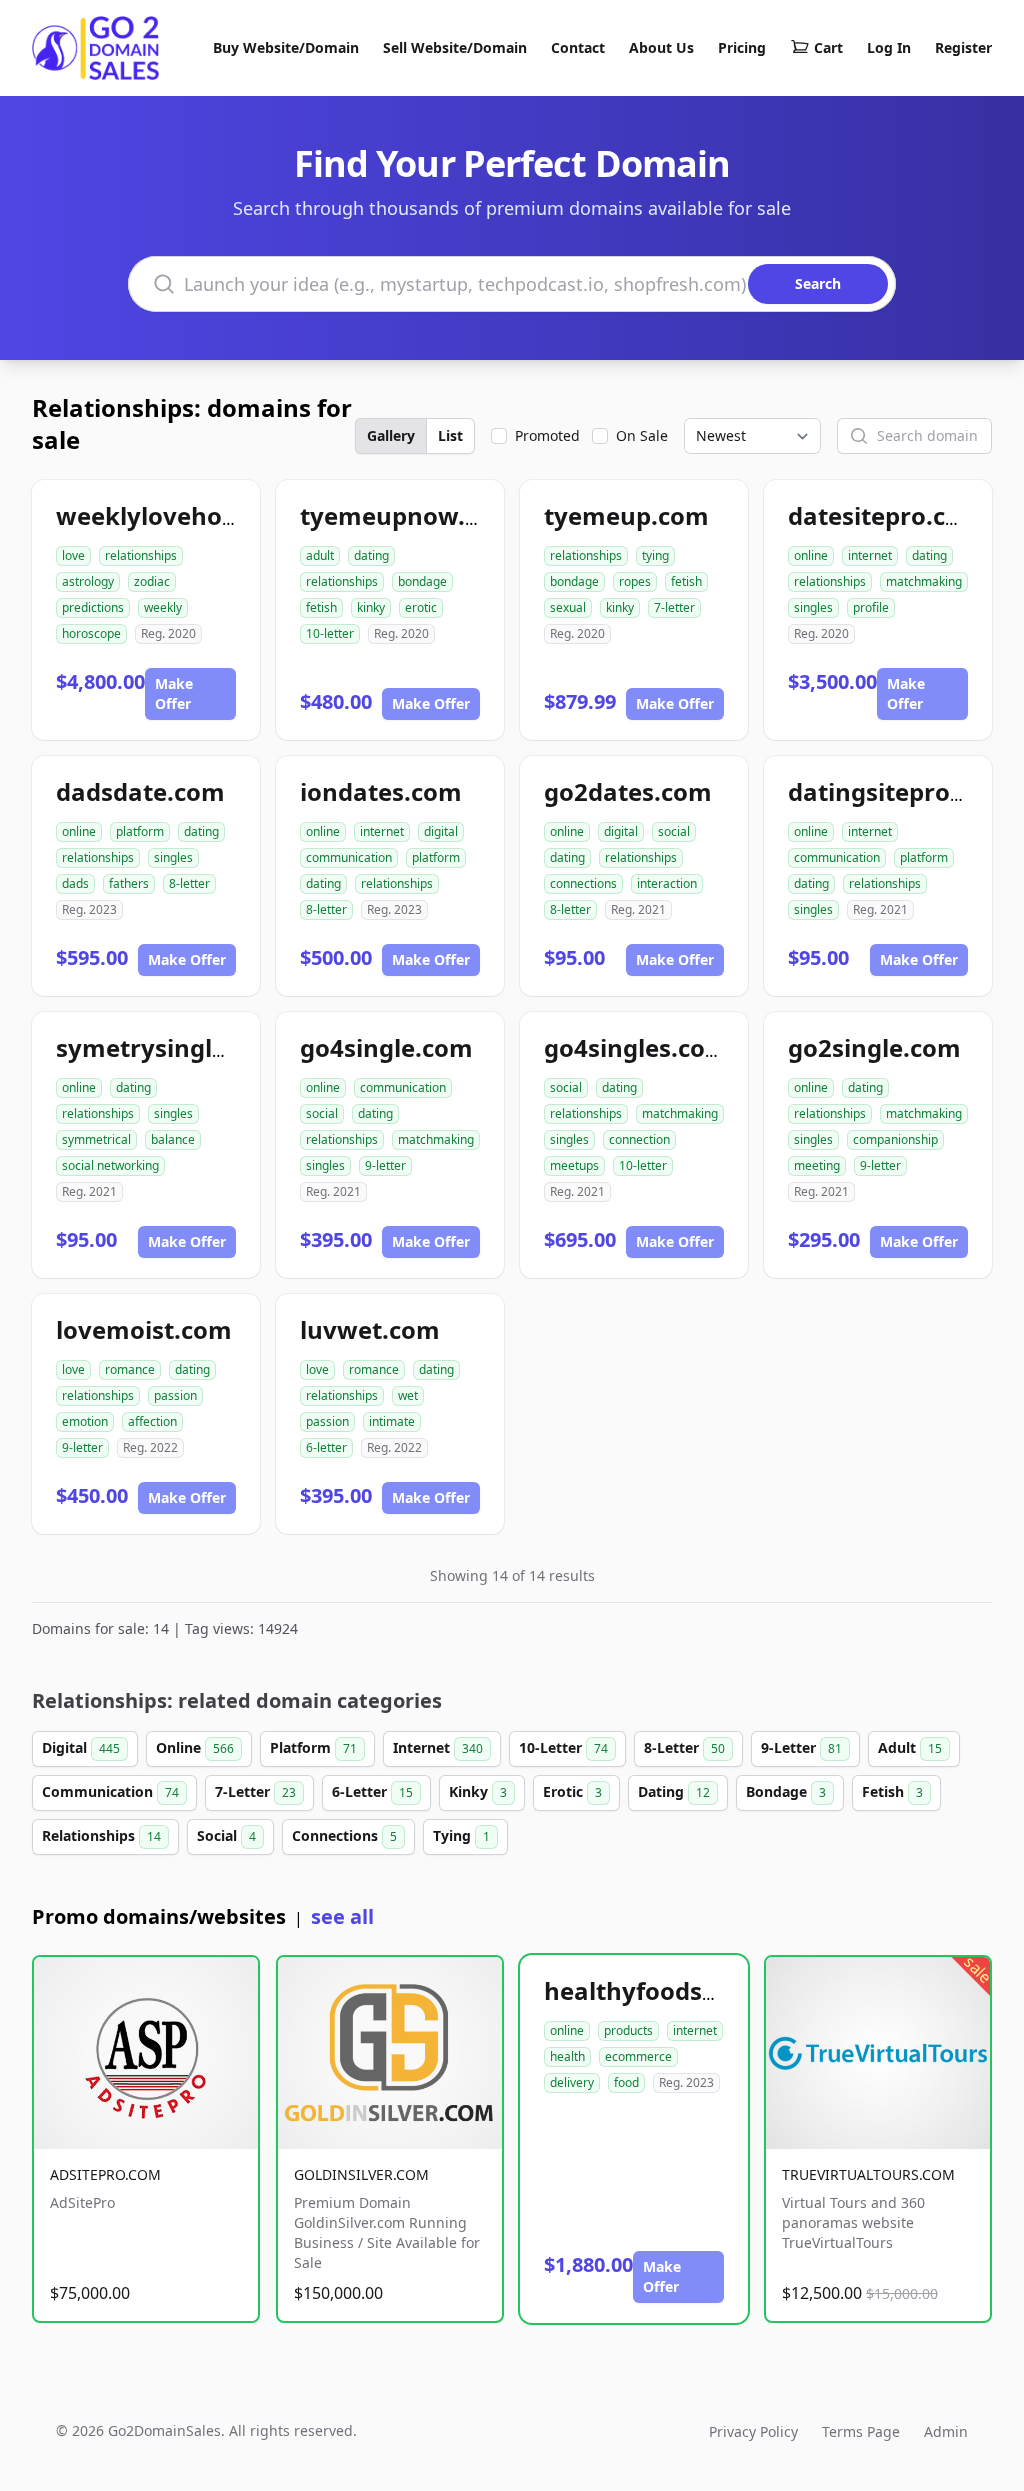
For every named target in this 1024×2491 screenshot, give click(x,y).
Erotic (572, 1791)
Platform (313, 1747)
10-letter (330, 633)
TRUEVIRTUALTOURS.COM (868, 2174)
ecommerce (638, 2056)
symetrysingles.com (176, 1047)
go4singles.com (636, 1047)
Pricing (742, 47)
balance (173, 1139)
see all (342, 1916)
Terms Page (861, 2431)
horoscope (91, 633)
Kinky (478, 1791)
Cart (828, 47)
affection (152, 1421)
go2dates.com (628, 791)
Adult (910, 1747)
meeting (817, 1165)
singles (813, 607)
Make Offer (174, 693)
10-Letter (563, 1747)
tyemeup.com (626, 515)
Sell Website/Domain (455, 47)
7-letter (674, 607)
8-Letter (684, 1747)
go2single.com (874, 1047)
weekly (163, 607)
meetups (574, 1165)
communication (349, 857)
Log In (889, 47)
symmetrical (96, 1139)
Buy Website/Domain (286, 47)
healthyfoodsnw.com (670, 1990)
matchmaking (924, 581)
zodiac (152, 581)
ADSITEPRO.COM (105, 2174)
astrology (88, 581)
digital (441, 831)
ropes (635, 581)
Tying (461, 1835)
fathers (129, 883)
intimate (392, 1421)
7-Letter (255, 1791)
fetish (321, 607)
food (626, 2082)
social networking (110, 1165)
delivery (572, 2082)
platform (140, 831)
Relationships (101, 1835)
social (674, 831)
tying (655, 555)
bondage (422, 581)
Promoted (547, 435)
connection (639, 1139)
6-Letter (372, 1791)
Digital (81, 1747)
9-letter (385, 1165)
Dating (674, 1791)
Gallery (391, 435)
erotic (421, 607)
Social (226, 1835)
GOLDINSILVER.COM (361, 2174)
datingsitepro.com (898, 791)
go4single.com (386, 1047)
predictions (93, 607)
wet (408, 1395)
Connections (344, 1835)
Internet (438, 1747)
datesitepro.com (886, 515)
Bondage (786, 1791)
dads (75, 883)
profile (871, 607)
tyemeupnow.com (408, 515)
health (567, 2056)
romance (130, 1369)
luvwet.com (370, 1329)
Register (963, 47)
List (450, 435)
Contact (578, 47)
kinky (371, 607)
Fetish (892, 1791)
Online (195, 1747)
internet (870, 555)
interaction (667, 883)
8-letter (189, 883)
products (628, 2030)
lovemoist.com (144, 1329)
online (811, 555)
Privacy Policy (753, 2431)
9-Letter (801, 1747)
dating (371, 555)
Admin (946, 2431)
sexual (568, 607)
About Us (661, 47)
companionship (895, 1139)
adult (320, 555)
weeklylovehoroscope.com (215, 515)
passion (175, 1395)
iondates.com (381, 791)
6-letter (326, 1447)
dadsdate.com (140, 791)
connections (583, 883)
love (73, 555)
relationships (141, 555)
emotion (85, 1421)
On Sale (642, 435)
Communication (110, 1791)
